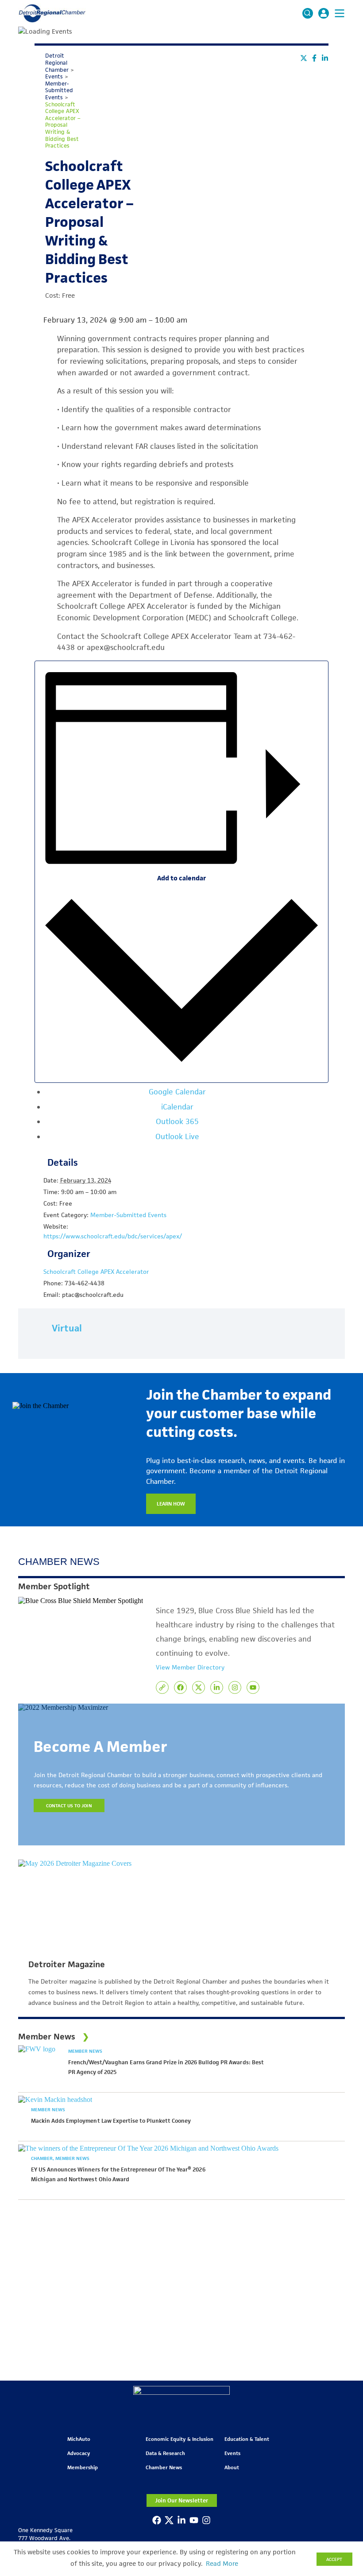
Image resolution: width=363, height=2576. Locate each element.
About (232, 2467)
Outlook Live (177, 1136)
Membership (83, 2467)
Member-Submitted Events (128, 1215)
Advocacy (79, 2453)
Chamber (42, 2158)
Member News (85, 2051)
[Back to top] (342, 2406)
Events (232, 2453)
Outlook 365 (177, 1121)
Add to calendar (181, 878)
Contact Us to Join (69, 1806)
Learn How (171, 1504)
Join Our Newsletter (181, 2500)
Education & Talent (247, 2439)
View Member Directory (190, 1667)
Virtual (67, 1328)
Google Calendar (177, 1092)
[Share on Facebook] (314, 58)
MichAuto (79, 2439)
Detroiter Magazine (67, 1965)
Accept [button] (334, 2559)
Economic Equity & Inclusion (180, 2439)
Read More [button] (222, 2564)
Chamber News (164, 2467)
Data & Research (165, 2453)
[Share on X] (304, 58)
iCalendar (177, 1107)
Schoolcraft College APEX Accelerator (96, 1272)
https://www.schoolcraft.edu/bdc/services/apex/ (113, 1236)
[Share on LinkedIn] (325, 58)
